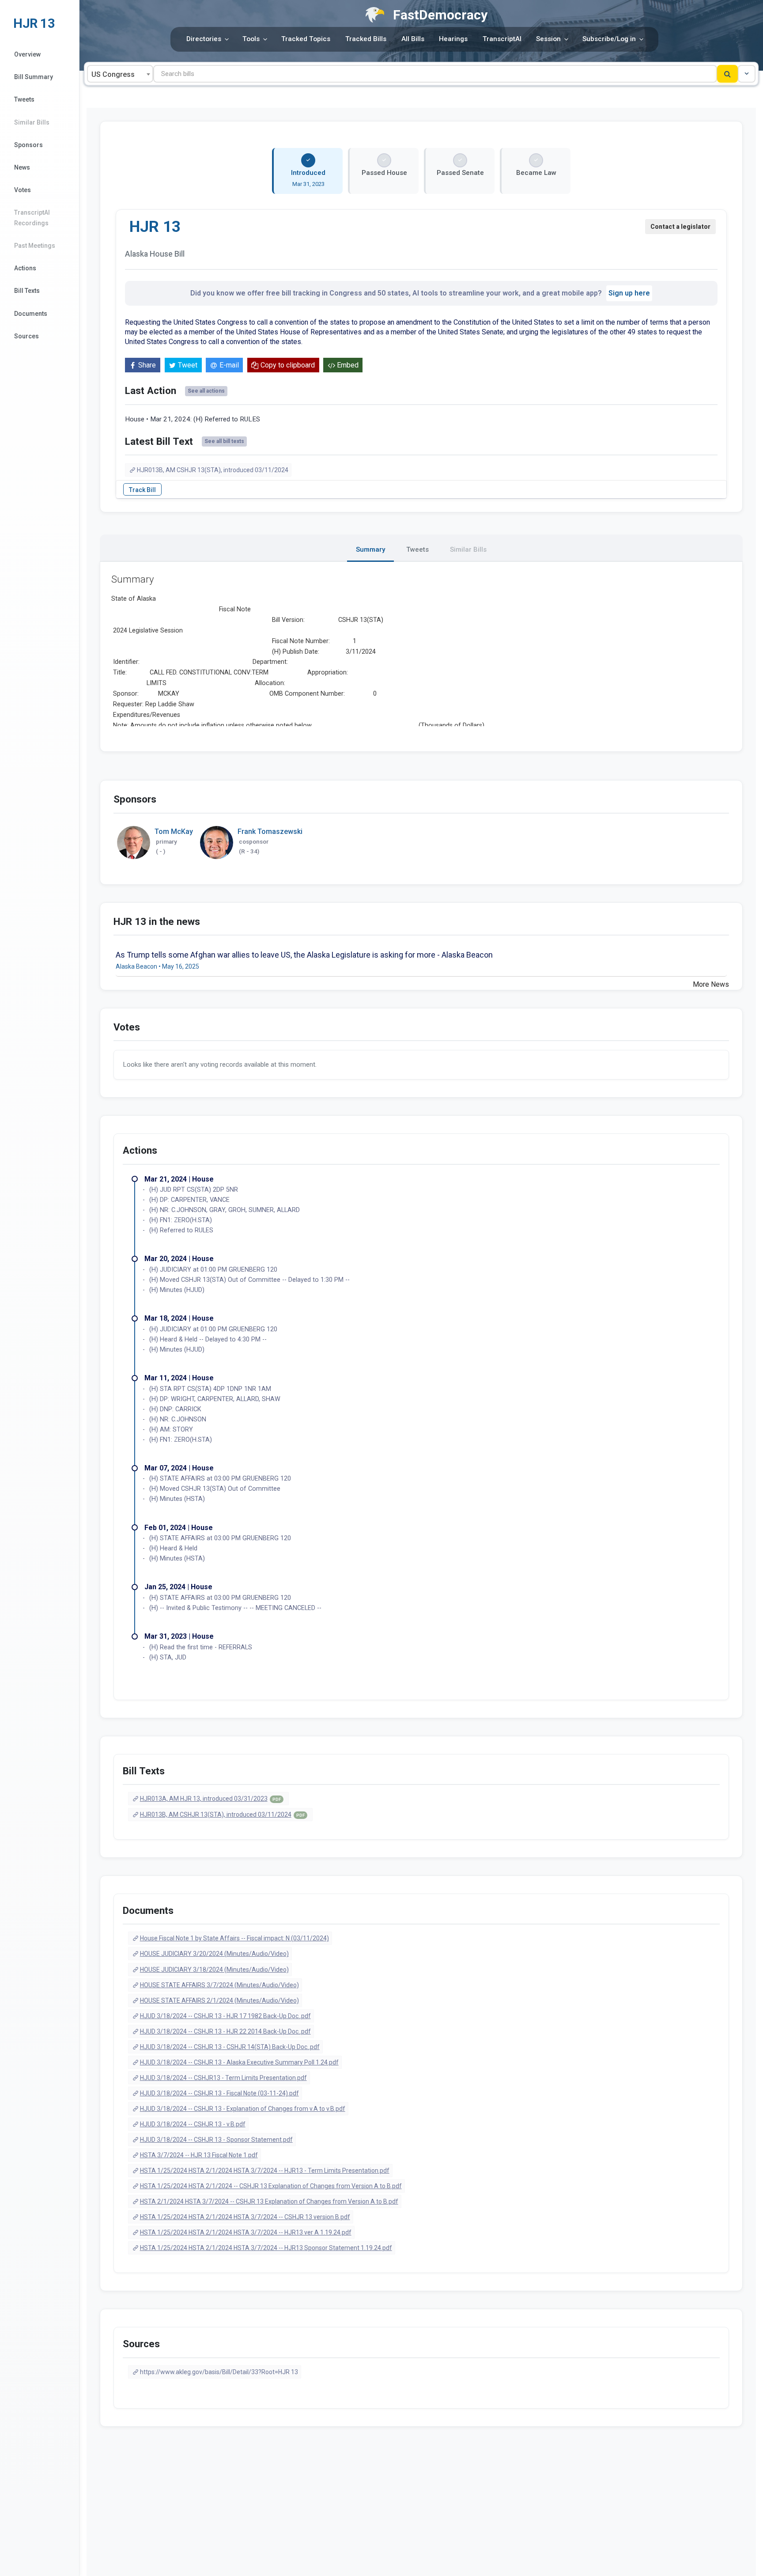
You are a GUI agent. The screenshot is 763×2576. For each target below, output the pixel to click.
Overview (27, 54)
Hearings (453, 39)
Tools (251, 39)
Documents (31, 314)
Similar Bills (32, 122)
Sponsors (28, 145)
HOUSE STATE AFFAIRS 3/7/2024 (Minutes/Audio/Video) (219, 1985)
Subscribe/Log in (609, 39)
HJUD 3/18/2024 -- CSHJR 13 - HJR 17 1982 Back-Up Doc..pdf (225, 2016)
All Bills (413, 39)
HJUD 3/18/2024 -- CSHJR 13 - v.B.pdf (193, 2124)
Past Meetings (35, 246)
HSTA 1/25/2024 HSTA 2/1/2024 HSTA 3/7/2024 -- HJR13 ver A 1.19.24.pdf (246, 2232)
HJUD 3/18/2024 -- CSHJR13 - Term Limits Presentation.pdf (223, 2078)
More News (711, 984)
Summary (370, 549)
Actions (25, 268)
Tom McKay (174, 832)
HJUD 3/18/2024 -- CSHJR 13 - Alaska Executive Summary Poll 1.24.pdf (239, 2062)
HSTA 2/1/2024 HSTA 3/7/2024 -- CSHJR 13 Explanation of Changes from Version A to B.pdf (269, 2201)
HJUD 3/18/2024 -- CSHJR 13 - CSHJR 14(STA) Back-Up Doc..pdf (230, 2047)
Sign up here (629, 293)
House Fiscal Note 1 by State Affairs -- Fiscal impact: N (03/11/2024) (234, 1938)
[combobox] (120, 74)
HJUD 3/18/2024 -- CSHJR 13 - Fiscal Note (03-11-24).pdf (219, 2093)
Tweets (24, 99)
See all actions (206, 391)
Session (548, 39)
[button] (747, 74)
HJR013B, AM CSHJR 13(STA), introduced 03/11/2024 (213, 470)
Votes (23, 190)
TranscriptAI (502, 39)
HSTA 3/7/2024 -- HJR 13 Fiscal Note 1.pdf (199, 2155)
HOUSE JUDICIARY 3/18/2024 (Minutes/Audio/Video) (214, 1970)
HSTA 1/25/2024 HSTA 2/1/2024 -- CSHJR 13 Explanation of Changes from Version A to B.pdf (271, 2186)
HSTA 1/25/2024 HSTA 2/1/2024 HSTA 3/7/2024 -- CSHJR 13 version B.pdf (245, 2217)
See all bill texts (224, 441)
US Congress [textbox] (113, 74)
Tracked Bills (366, 39)
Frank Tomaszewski (270, 832)
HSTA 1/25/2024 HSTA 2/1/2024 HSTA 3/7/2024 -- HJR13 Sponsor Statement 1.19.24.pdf (266, 2248)
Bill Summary (34, 77)
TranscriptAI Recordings (32, 218)
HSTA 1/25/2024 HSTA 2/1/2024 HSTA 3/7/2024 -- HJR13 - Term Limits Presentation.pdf (265, 2171)
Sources (26, 336)
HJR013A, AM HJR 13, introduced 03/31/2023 (210, 1799)
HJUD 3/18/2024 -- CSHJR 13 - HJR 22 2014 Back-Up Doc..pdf (225, 2031)
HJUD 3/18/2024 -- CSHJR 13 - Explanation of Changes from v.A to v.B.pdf (243, 2109)
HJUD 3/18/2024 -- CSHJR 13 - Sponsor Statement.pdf (216, 2140)
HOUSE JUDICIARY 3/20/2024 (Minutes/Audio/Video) (214, 1954)
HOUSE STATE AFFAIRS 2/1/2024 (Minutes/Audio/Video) (219, 2000)
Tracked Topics (306, 39)
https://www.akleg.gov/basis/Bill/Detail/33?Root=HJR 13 (219, 2372)
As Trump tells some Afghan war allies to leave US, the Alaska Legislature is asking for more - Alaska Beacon (304, 955)
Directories (204, 39)
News (22, 167)
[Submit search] (727, 74)
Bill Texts (27, 291)
